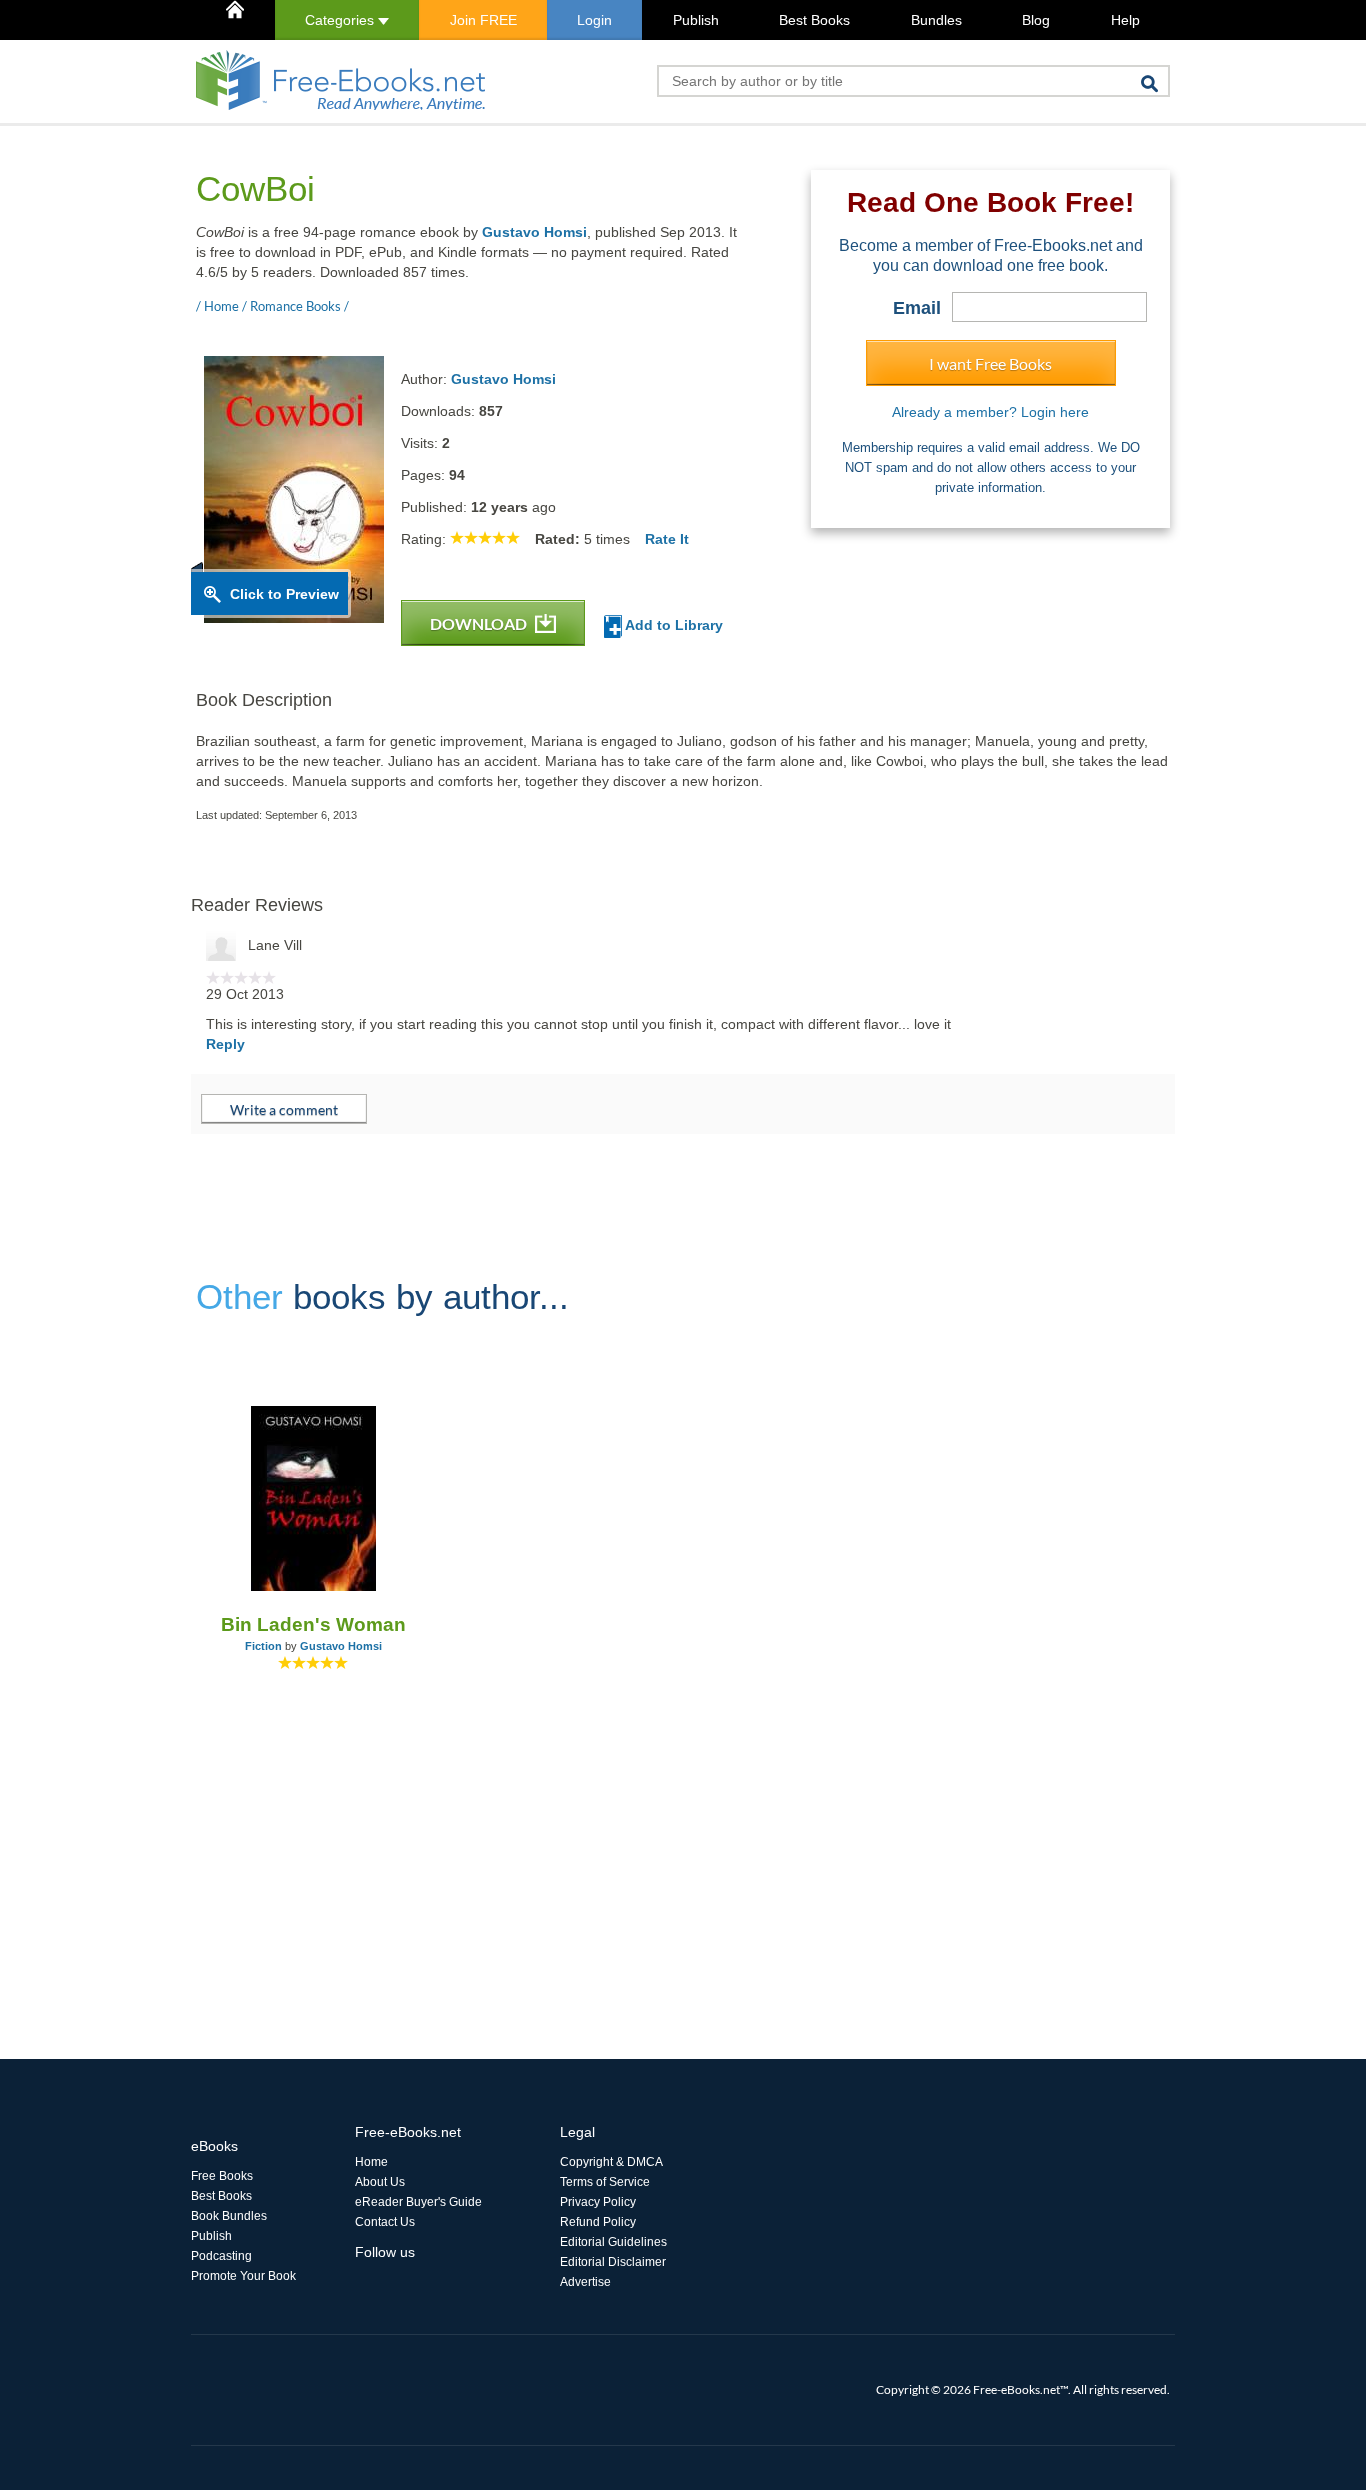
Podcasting (221, 2256)
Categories (341, 20)
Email (917, 308)
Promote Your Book (243, 2276)
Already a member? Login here (990, 412)
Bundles (936, 20)
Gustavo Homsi (534, 232)
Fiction (263, 1646)
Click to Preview (284, 594)
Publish (696, 20)
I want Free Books (990, 363)
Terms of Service (605, 2182)
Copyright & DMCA (611, 2162)
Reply (225, 1044)
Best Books (814, 20)
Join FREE (483, 20)
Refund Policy (598, 2222)
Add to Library (672, 625)
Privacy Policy (598, 2202)
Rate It (667, 539)
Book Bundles (229, 2216)
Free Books (222, 2176)
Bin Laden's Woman (313, 1624)
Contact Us (385, 2222)
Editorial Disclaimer (613, 2262)
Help (1125, 20)
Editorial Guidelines (613, 2242)
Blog (1036, 20)
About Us (380, 2182)
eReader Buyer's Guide (418, 2202)
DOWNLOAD (480, 623)
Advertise (585, 2282)
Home (371, 2162)
